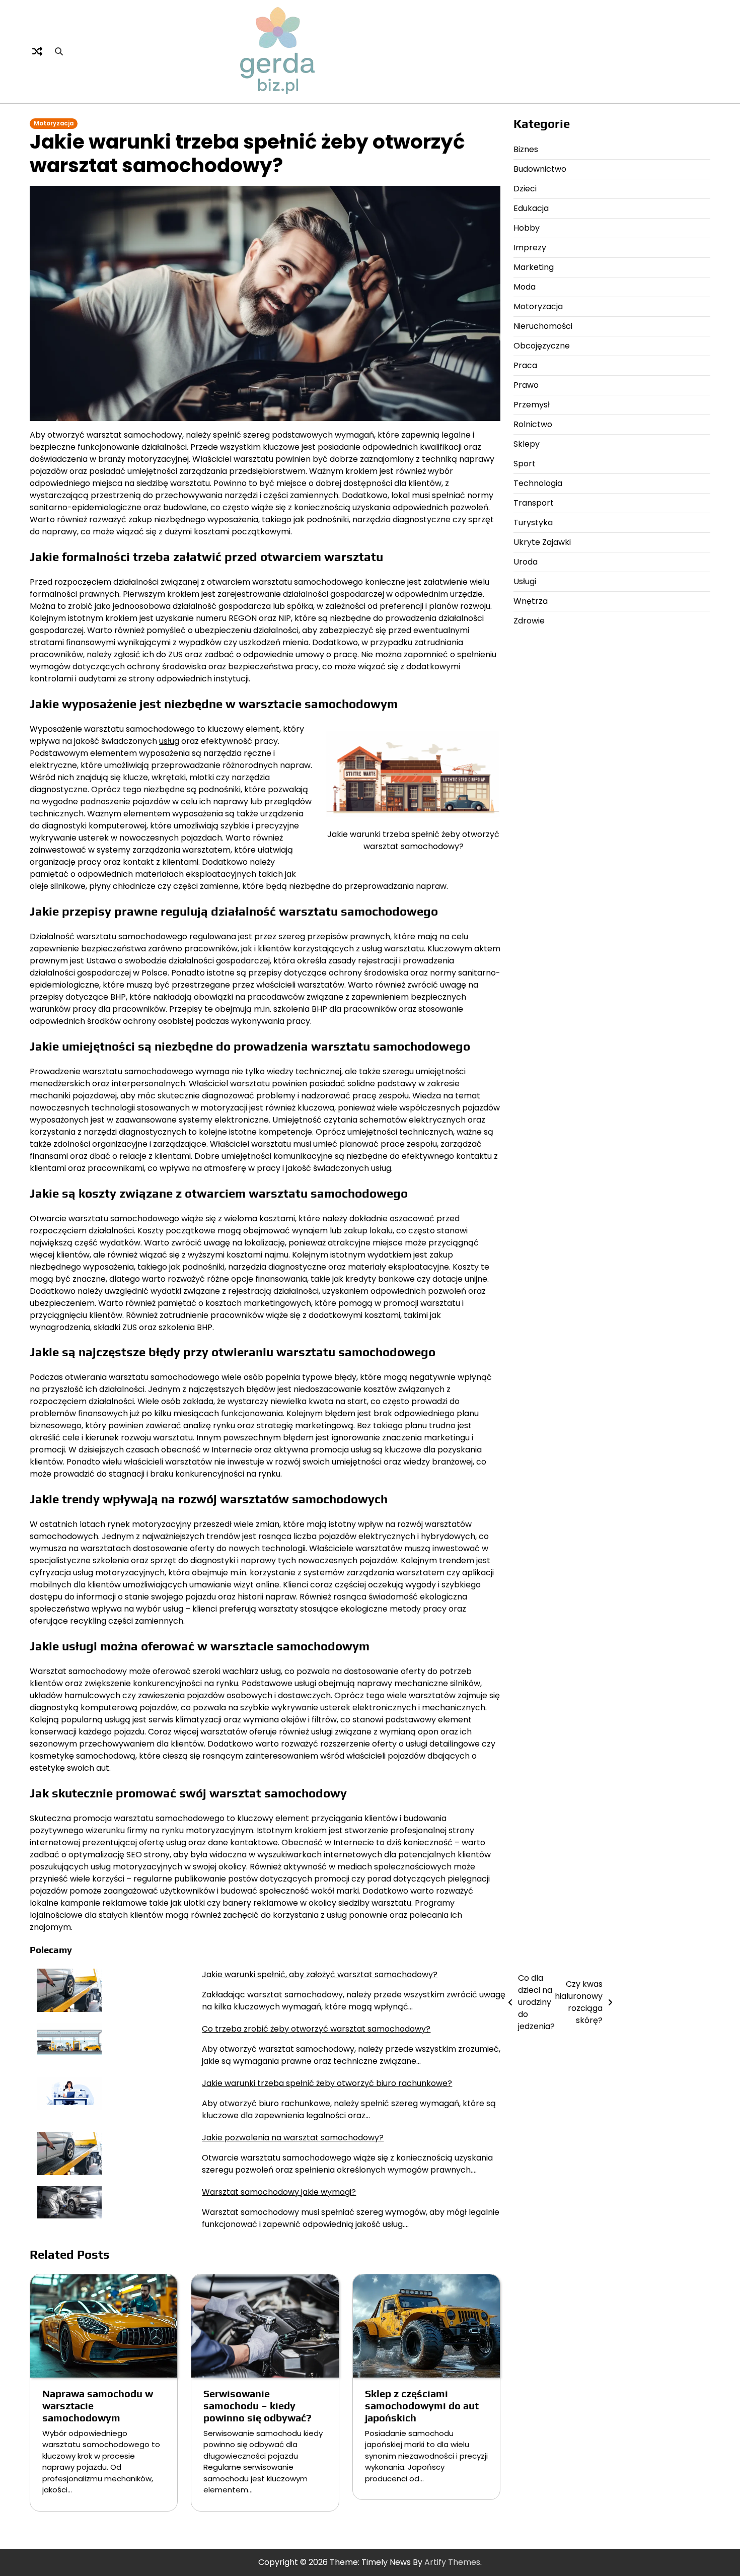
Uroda (526, 562)
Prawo (526, 385)
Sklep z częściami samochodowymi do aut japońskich (422, 2406)
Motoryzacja (54, 123)
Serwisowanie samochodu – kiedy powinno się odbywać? (257, 2406)
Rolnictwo (533, 424)
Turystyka (533, 523)
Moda (525, 287)
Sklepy (527, 444)
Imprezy (530, 248)
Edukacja (531, 208)
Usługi (525, 581)
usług (169, 741)
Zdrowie (529, 621)
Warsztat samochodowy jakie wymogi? (279, 2192)
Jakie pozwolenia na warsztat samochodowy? (293, 2138)
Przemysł (532, 405)
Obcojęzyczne (542, 346)
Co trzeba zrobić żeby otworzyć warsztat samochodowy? (316, 2029)
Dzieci (525, 189)
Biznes (526, 149)
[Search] (59, 51)
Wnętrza (531, 601)
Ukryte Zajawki (542, 542)
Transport (534, 503)
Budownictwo (540, 169)
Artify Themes (452, 2562)
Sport (525, 464)
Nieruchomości (543, 326)
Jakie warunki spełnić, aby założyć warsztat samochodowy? (320, 1974)
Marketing (534, 267)
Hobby (527, 228)
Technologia (538, 483)
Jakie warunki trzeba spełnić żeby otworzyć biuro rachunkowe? (327, 2083)
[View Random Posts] (37, 51)
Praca (525, 365)
